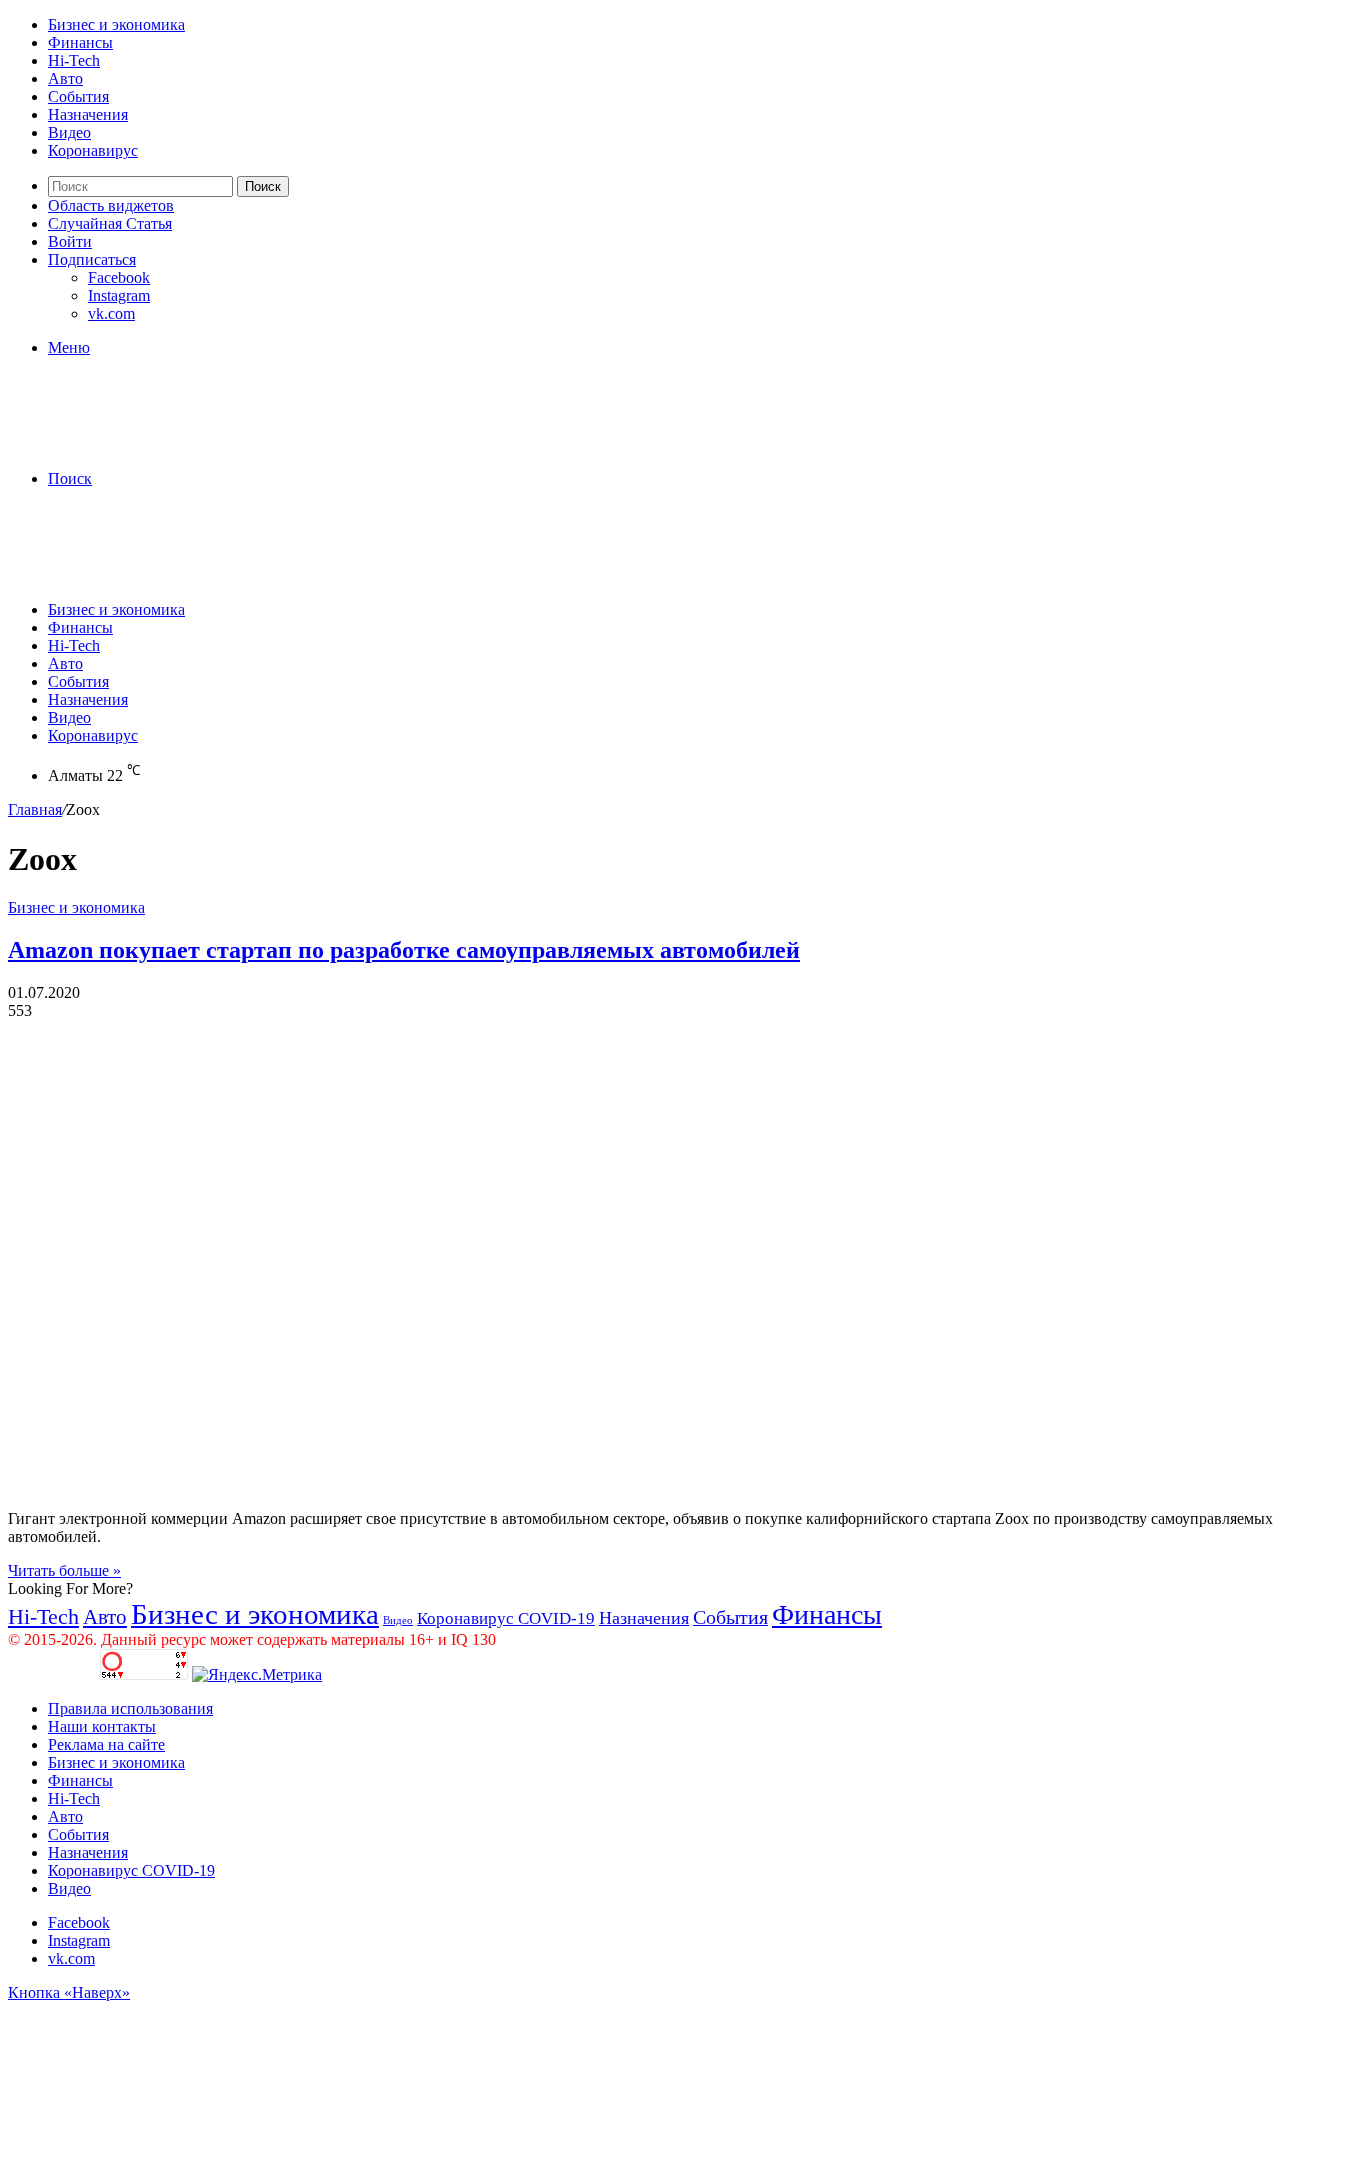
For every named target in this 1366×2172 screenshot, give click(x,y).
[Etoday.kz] (158, 444)
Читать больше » (64, 1570)
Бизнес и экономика (116, 24)
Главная (35, 809)
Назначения (88, 114)
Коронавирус (93, 150)
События (78, 96)
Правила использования (130, 1708)
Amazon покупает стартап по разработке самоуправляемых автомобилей (404, 950)
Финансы (80, 42)
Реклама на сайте (106, 1744)
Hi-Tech (74, 60)
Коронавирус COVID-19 (506, 1618)
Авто (65, 78)
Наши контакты (102, 1726)
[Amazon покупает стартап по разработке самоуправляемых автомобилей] (398, 1484)
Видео (69, 132)
